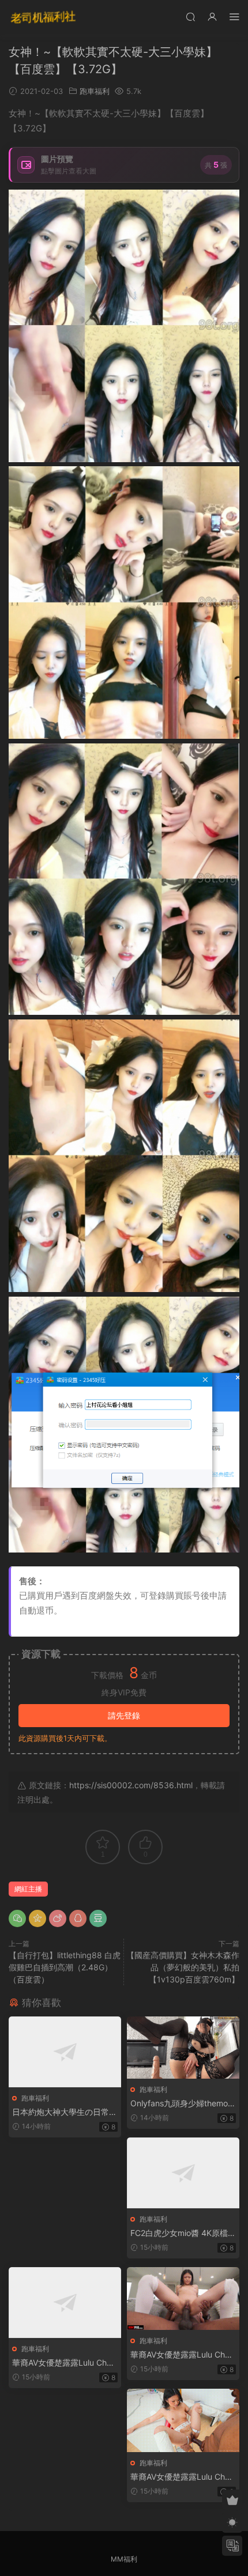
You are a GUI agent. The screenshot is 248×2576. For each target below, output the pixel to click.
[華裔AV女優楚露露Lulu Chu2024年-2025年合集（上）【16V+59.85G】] (65, 2303)
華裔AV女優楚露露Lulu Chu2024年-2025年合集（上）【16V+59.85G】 (64, 2363)
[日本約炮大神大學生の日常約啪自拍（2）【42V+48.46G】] (65, 2052)
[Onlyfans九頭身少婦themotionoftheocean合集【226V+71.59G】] (183, 2048)
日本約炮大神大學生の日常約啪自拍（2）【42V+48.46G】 (65, 2112)
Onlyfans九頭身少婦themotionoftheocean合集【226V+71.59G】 (183, 2104)
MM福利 (124, 2559)
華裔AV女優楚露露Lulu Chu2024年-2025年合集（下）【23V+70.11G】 (182, 2477)
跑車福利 (95, 91)
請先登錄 (124, 1715)
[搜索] (190, 16)
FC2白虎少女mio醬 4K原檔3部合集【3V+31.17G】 (182, 2233)
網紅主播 (28, 1889)
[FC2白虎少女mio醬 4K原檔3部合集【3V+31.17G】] (183, 2173)
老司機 (43, 17)
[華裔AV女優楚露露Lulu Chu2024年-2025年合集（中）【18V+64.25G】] (183, 2299)
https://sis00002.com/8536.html (131, 1785)
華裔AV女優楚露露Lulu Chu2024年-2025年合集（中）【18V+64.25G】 (182, 2355)
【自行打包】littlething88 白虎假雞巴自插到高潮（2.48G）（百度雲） (65, 1967)
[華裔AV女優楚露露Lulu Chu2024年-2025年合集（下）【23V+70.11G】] (183, 2420)
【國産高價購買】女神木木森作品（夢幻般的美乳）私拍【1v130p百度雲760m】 (183, 1967)
